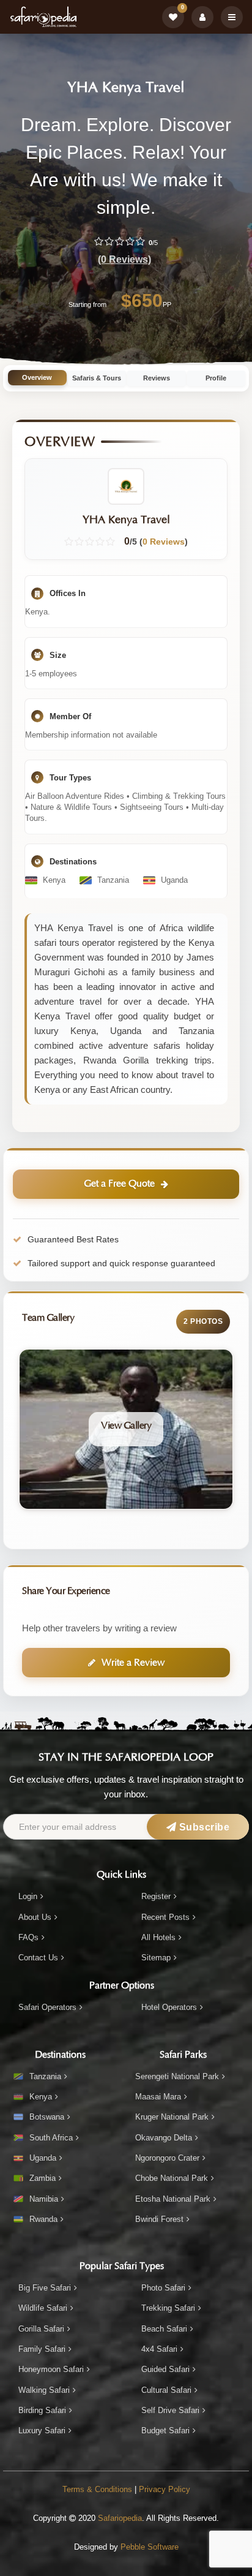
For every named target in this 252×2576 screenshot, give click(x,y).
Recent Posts (165, 1917)
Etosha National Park (173, 2199)
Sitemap (156, 1958)
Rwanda (43, 2219)
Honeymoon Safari (51, 2369)
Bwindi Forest (159, 2219)
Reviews (157, 378)
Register (156, 1896)
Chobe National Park (172, 2178)
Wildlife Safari (43, 2308)
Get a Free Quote (119, 1184)
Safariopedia (120, 2518)
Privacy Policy (165, 2489)
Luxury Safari (42, 2431)
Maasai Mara (158, 2097)
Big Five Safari (45, 2288)
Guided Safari (165, 2369)
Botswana (47, 2117)
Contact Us (38, 1958)
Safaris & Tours (97, 378)
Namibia (44, 2199)
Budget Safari (165, 2431)
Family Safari (42, 2349)
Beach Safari (164, 2329)
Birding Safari (42, 2410)
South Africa (51, 2138)
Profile (216, 378)
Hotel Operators (169, 2007)
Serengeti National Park (177, 2076)
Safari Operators (47, 2007)
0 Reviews (164, 542)
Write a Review (133, 1663)
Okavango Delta (164, 2138)
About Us (35, 1917)
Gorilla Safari (41, 2329)
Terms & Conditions (97, 2489)
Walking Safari (44, 2390)
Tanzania (45, 2076)
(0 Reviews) (124, 259)
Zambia (43, 2178)
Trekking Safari (168, 2308)
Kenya (41, 2097)
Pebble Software (150, 2547)
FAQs (28, 1937)
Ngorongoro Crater (167, 2158)
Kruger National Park (172, 2117)
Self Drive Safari (170, 2410)
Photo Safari (163, 2288)
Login (28, 1896)
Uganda (43, 2158)
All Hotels (158, 1937)
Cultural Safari (166, 2390)
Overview (37, 377)
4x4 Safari (159, 2349)
